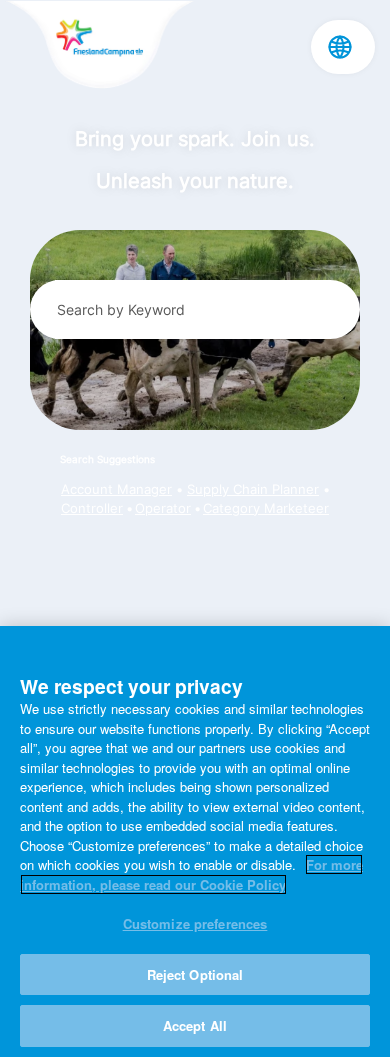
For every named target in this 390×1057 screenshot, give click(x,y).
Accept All (195, 1025)
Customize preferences (195, 923)
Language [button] (340, 47)
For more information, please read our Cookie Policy (191, 874)
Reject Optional (195, 974)
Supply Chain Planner (253, 489)
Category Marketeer (266, 508)
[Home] (99, 46)
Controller (92, 508)
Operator (163, 508)
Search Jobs (317, 309)
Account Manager (116, 489)
